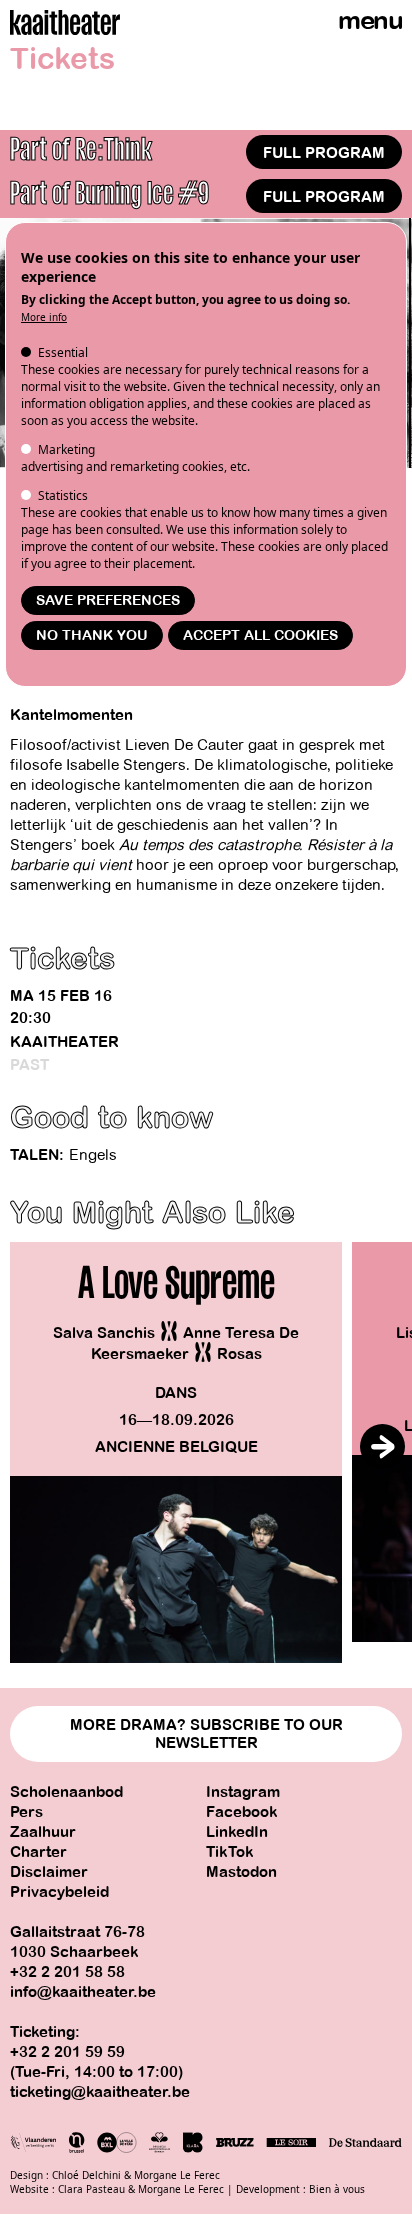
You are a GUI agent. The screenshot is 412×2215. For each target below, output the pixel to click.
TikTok (230, 1852)
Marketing (66, 449)
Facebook (242, 1812)
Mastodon (241, 1872)
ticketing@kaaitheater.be (100, 2092)
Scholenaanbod (66, 1792)
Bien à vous (337, 2189)
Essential (63, 352)
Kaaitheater (64, 1042)
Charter (38, 1852)
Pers (26, 1812)
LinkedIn (237, 1832)
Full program (324, 153)
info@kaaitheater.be (83, 1992)
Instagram (243, 1792)
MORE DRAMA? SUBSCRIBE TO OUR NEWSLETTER (206, 1734)
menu (370, 20)
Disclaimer (49, 1872)
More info (44, 317)
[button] (382, 1446)
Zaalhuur (43, 1832)
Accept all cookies (260, 635)
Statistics (63, 495)
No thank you (92, 635)
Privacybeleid (59, 1892)
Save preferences (108, 600)
